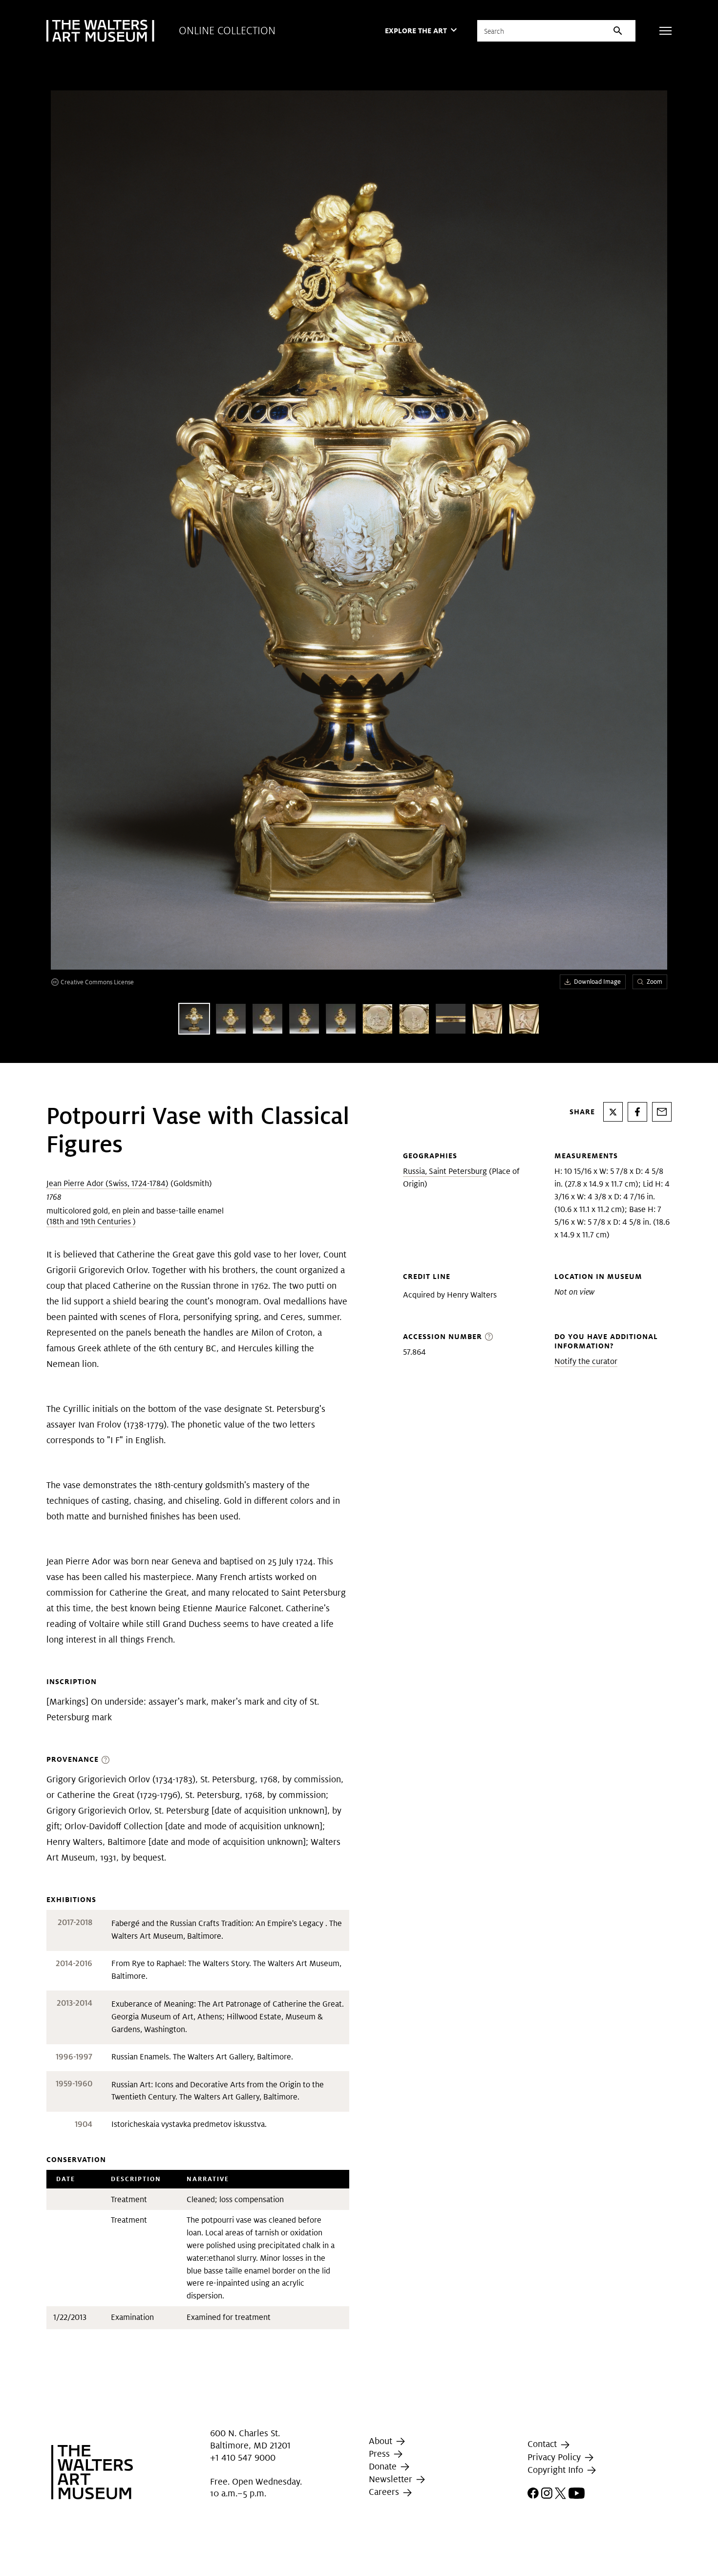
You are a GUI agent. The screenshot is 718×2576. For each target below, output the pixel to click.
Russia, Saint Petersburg (445, 1171)
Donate (384, 2466)
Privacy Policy (555, 2457)
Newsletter (392, 2479)
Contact (543, 2444)
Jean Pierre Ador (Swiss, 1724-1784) (107, 1183)
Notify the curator (586, 1361)
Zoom (655, 982)
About (382, 2441)
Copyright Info (557, 2470)
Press (380, 2454)
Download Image (597, 982)
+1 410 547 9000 (243, 2458)
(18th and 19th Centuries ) (91, 1222)
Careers (385, 2492)
